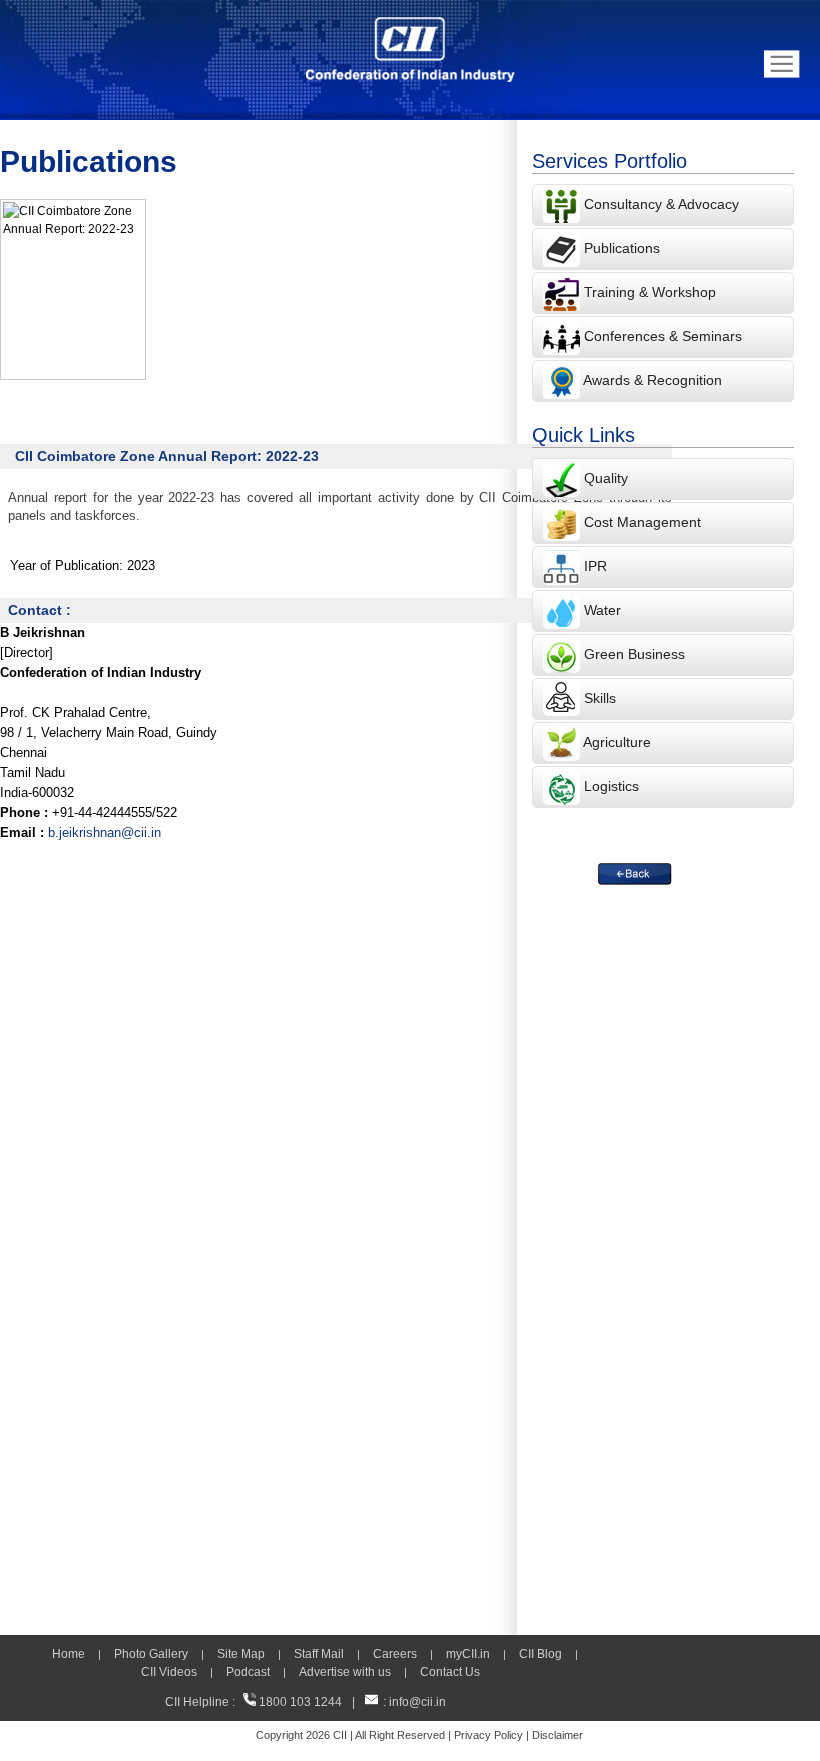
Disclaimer (557, 1735)
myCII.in (468, 1654)
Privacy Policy (488, 1735)
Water (602, 610)
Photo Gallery (151, 1654)
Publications (622, 248)
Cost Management (642, 522)
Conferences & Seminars (663, 336)
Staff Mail (319, 1654)
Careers (395, 1654)
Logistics (611, 786)
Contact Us (450, 1672)
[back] (635, 874)
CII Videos (169, 1672)
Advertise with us (345, 1672)
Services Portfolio (609, 161)
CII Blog (540, 1654)
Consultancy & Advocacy (659, 204)
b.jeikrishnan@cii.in (104, 832)
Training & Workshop (648, 292)
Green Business (634, 654)
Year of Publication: (66, 565)
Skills (600, 698)
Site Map (241, 1654)
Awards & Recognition (652, 380)
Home (68, 1654)
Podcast (248, 1672)
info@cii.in (417, 1702)
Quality (606, 478)
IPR (595, 566)
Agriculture (617, 742)
